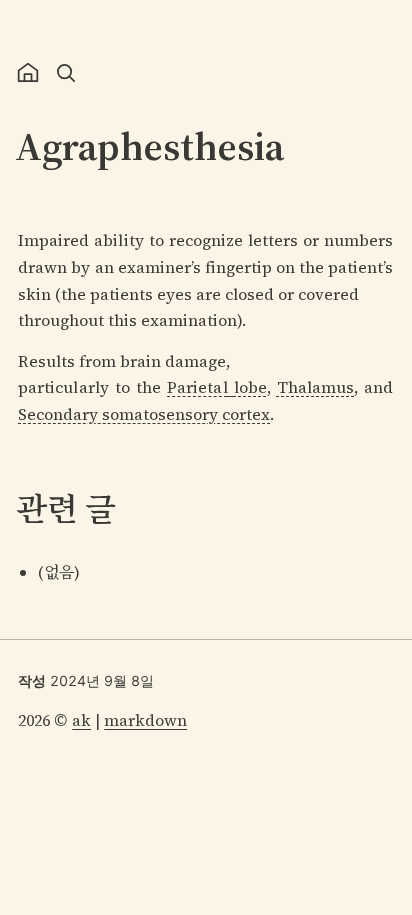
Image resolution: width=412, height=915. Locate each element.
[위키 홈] (28, 73)
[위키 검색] (66, 73)
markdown (145, 720)
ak (81, 720)
